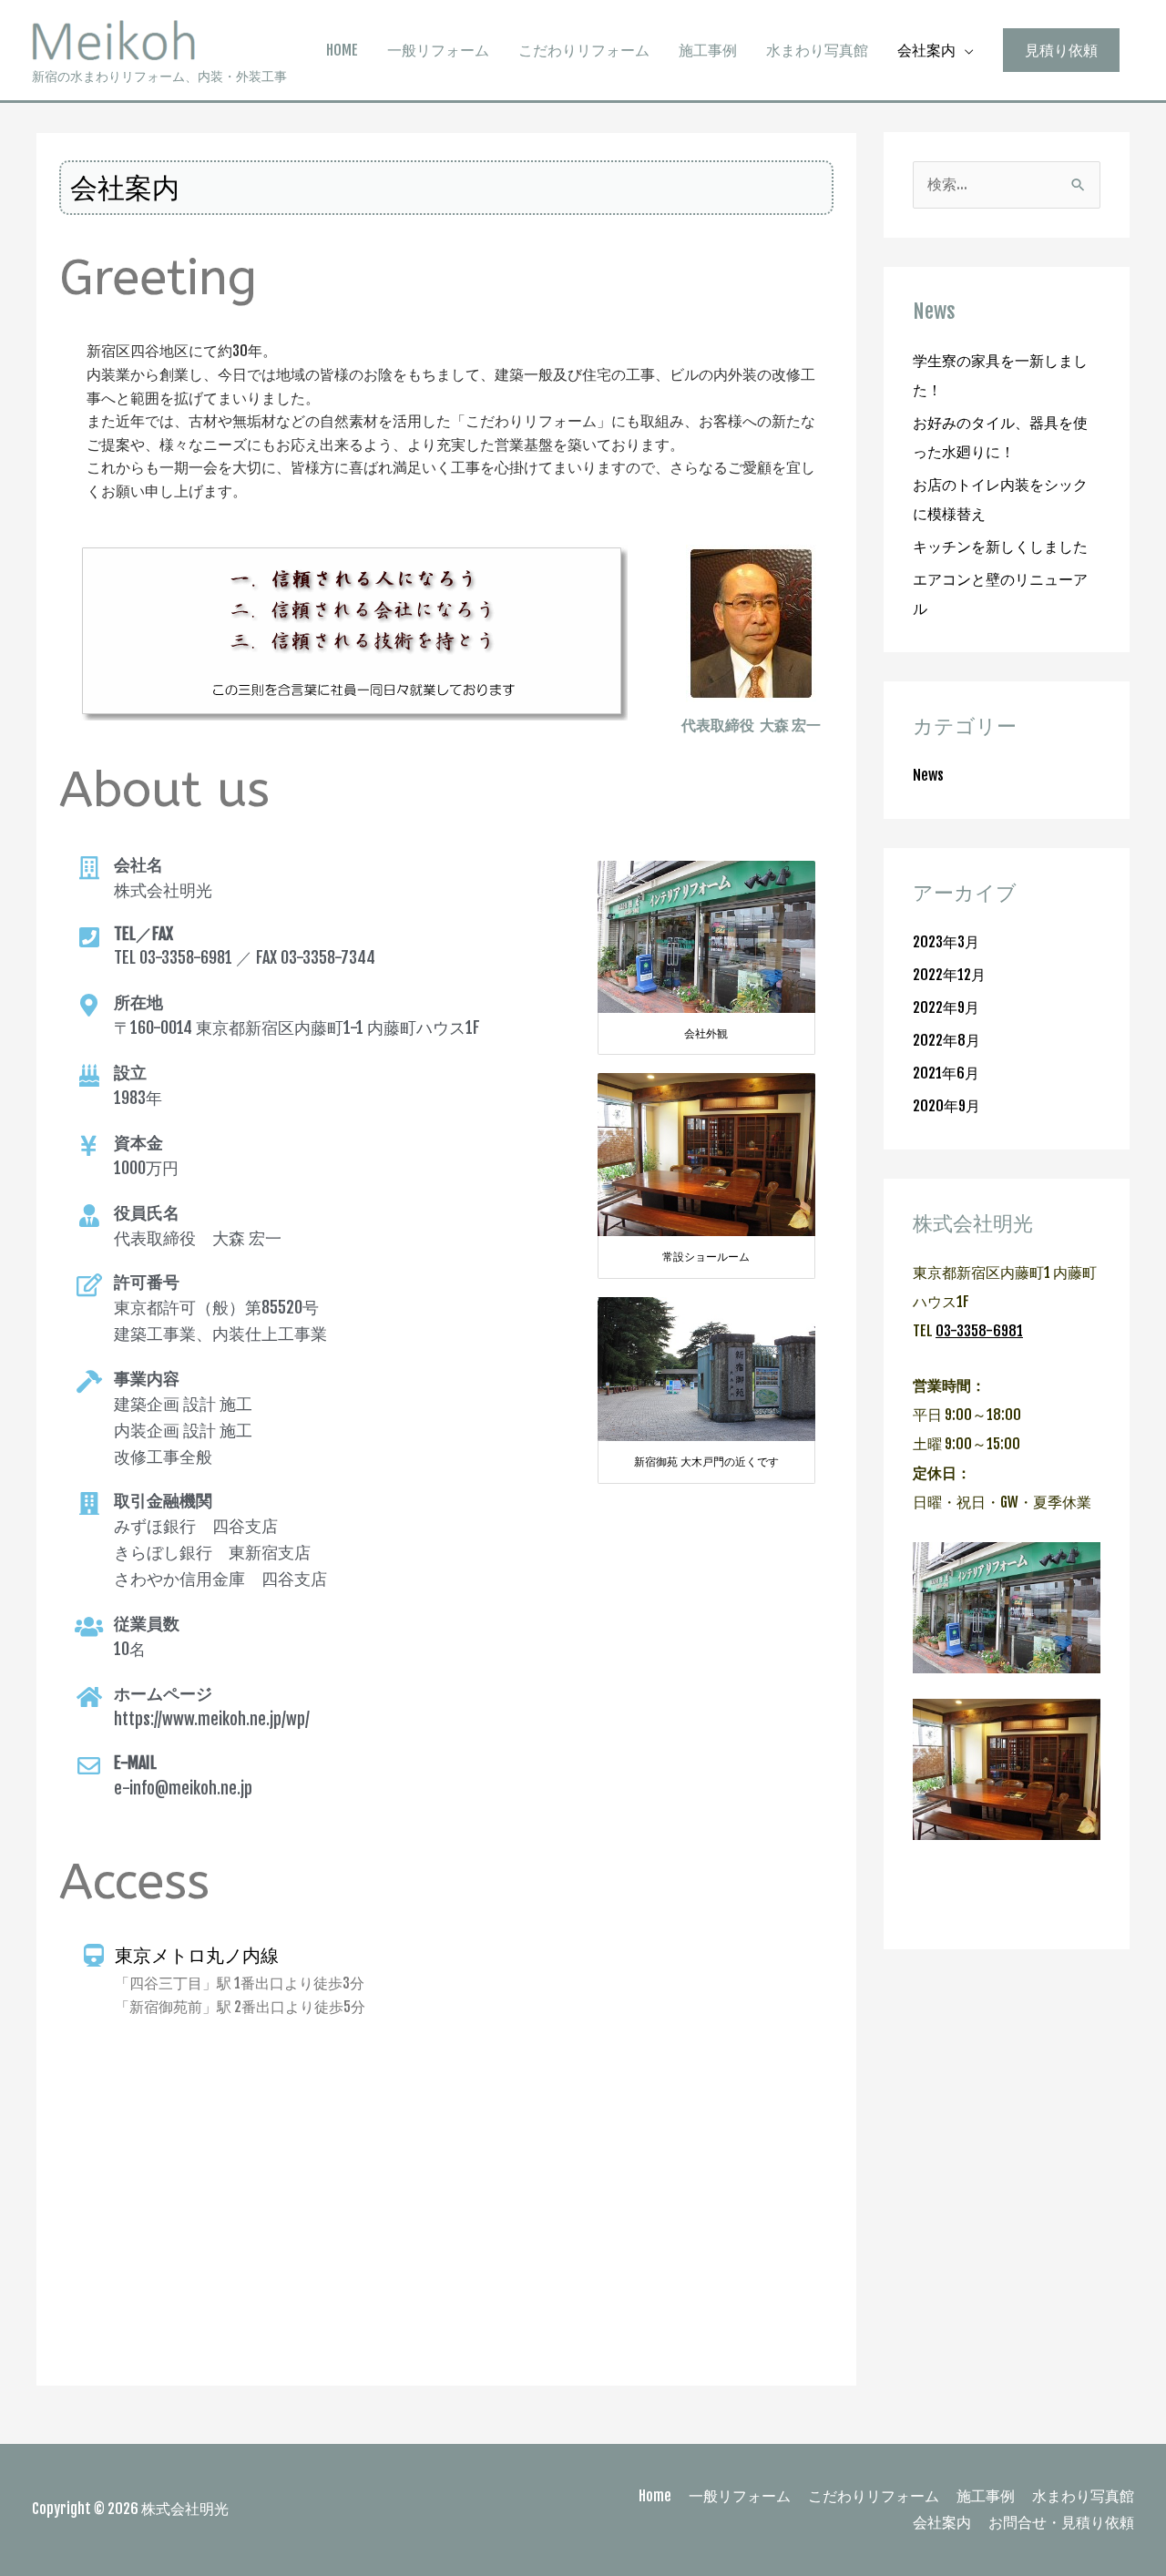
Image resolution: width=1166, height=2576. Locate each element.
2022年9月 (946, 1007)
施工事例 (708, 50)
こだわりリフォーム (584, 50)
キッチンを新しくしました (1000, 547)
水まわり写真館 (817, 50)
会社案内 (926, 50)
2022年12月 (949, 975)
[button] (1061, 50)
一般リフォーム (438, 50)
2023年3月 (946, 942)
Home (655, 2496)
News (928, 775)
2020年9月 (946, 1106)
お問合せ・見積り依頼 (1061, 2522)
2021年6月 (946, 1073)
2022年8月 (946, 1040)
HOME (342, 50)
